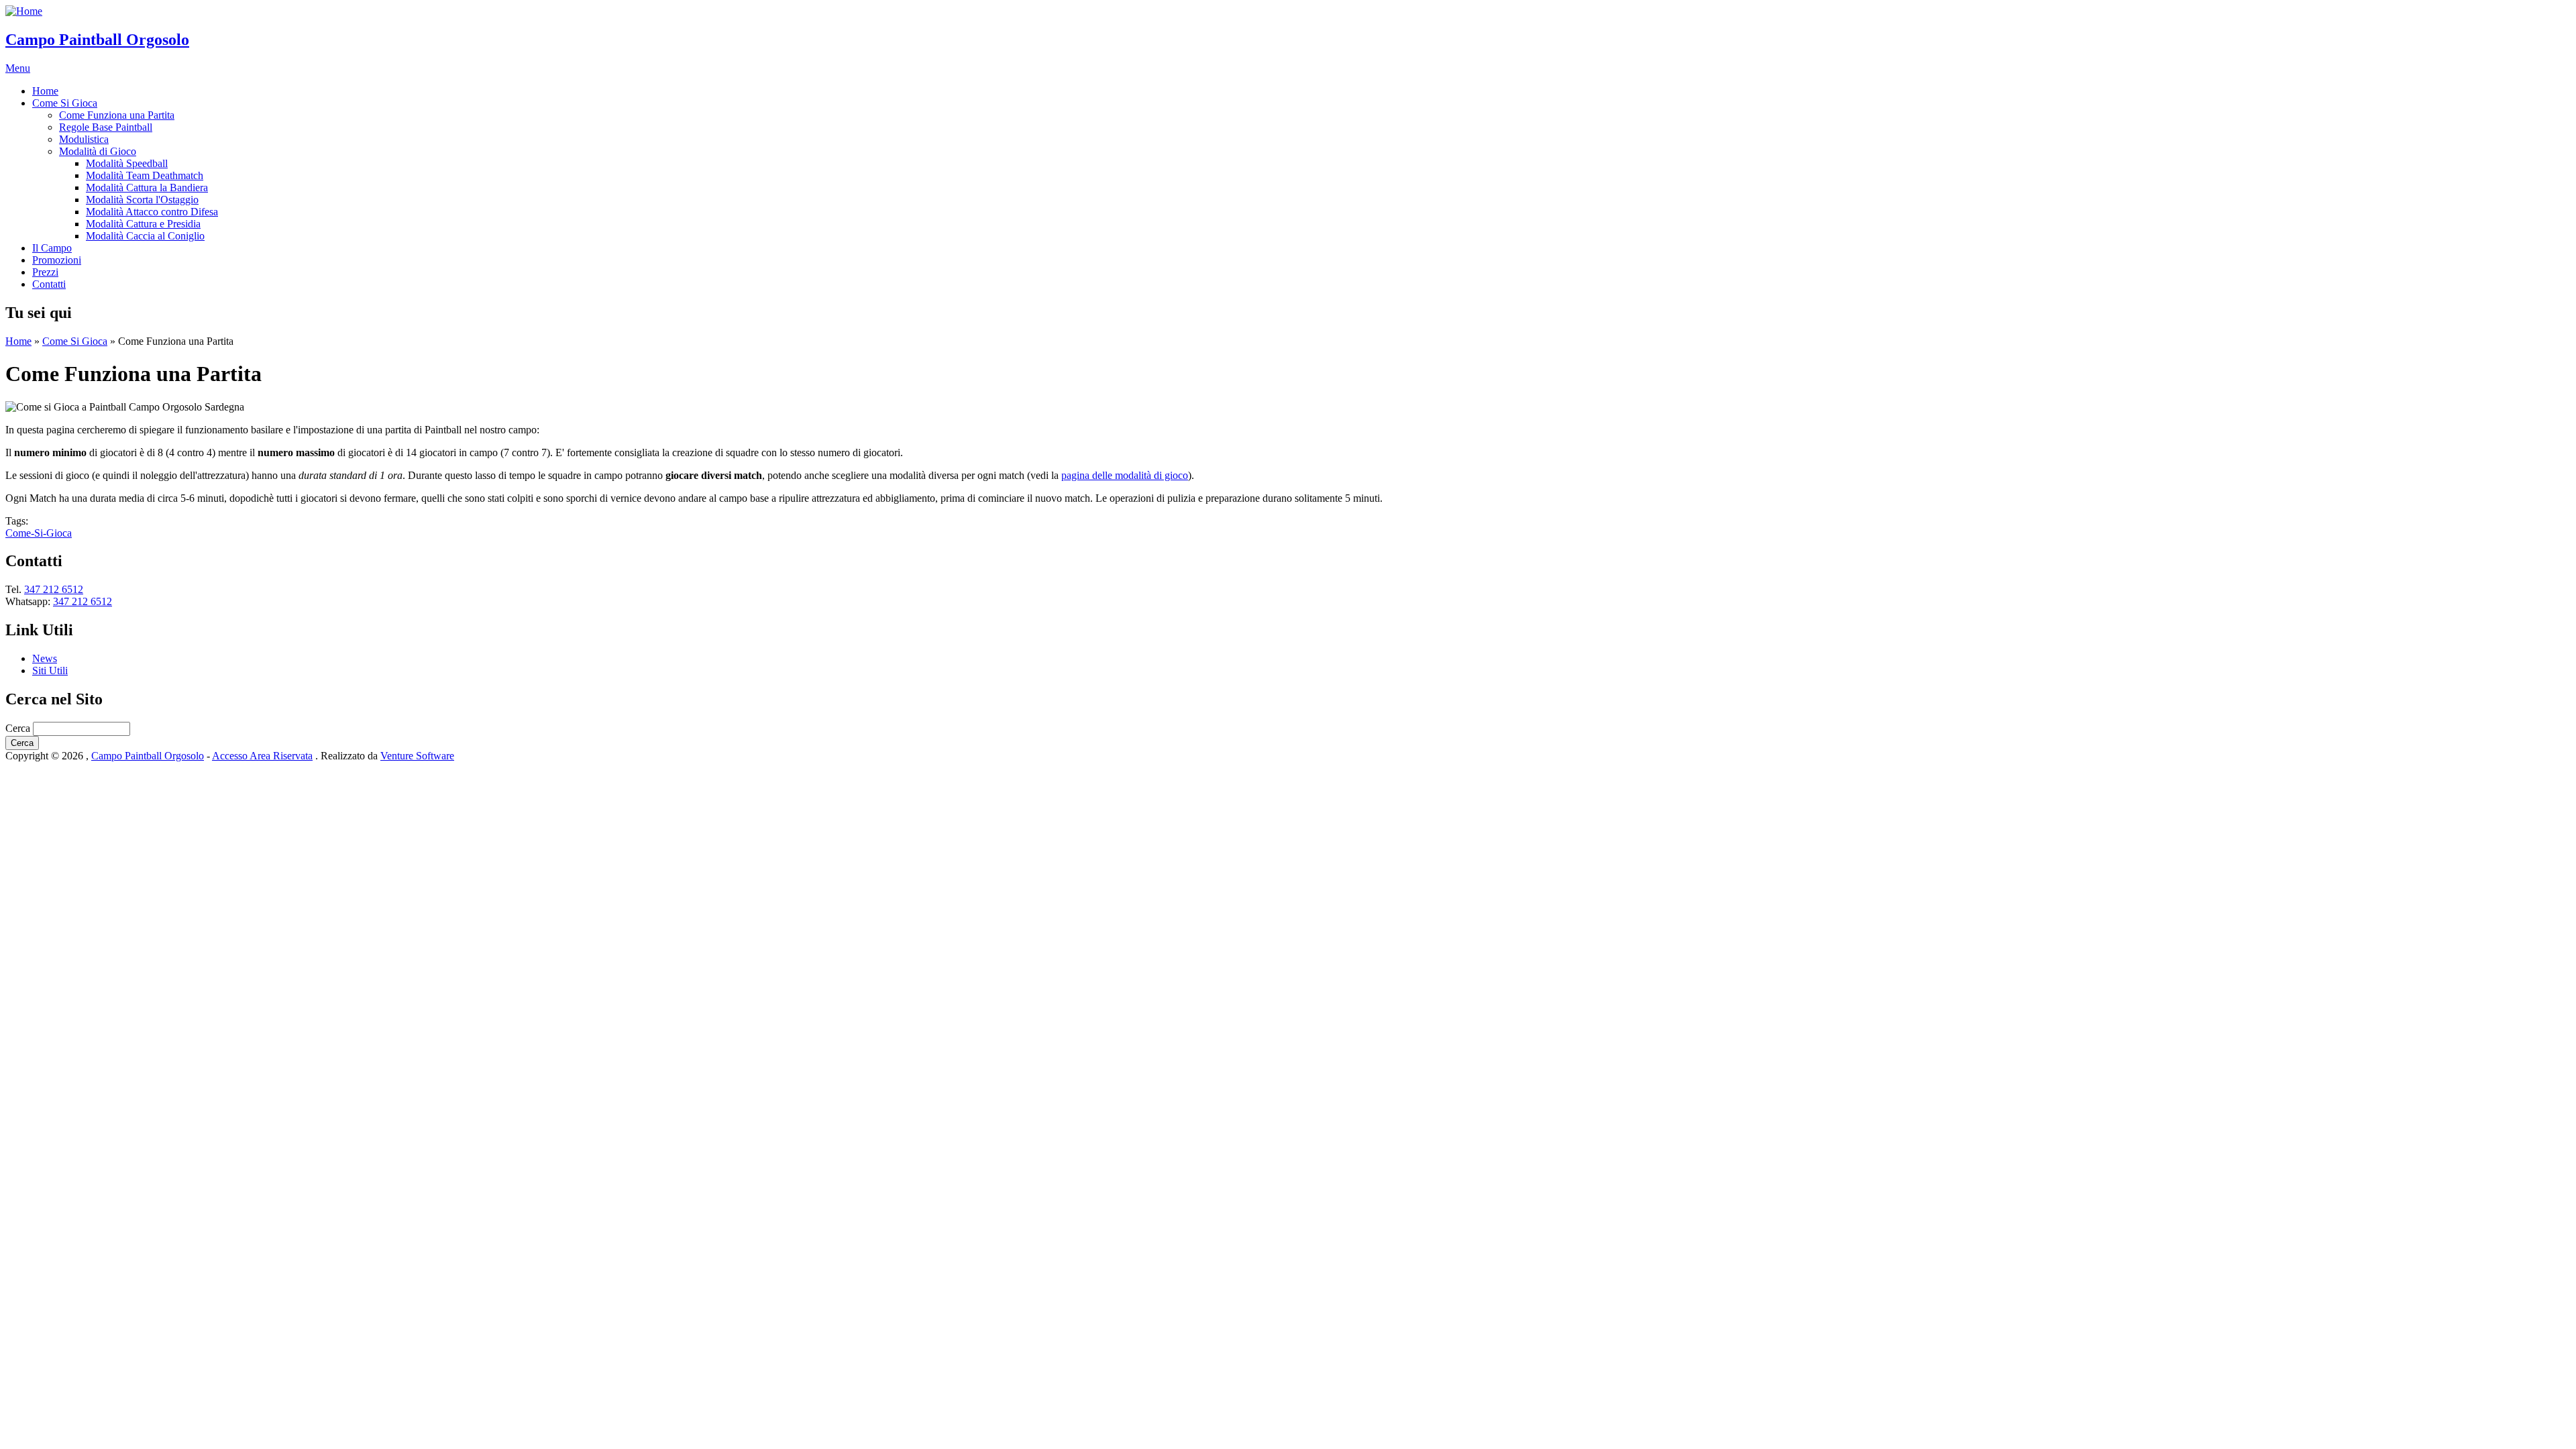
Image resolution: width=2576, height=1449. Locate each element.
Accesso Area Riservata (262, 756)
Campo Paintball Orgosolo (97, 40)
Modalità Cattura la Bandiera (147, 187)
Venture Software (417, 756)
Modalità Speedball (127, 163)
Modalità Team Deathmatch (145, 175)
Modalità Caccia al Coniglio (145, 236)
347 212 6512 (54, 589)
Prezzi (45, 272)
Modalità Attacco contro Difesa (152, 212)
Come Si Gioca (65, 103)
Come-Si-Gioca (39, 533)
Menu (18, 68)
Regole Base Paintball (106, 127)
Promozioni (57, 260)
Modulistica (84, 139)
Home (45, 91)
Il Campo (52, 248)
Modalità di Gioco (98, 151)
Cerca (19, 728)
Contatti (49, 284)
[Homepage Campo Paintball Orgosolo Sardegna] (24, 11)
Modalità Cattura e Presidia (143, 224)
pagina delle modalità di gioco (1125, 475)
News (45, 658)
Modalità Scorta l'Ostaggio (142, 200)
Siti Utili (50, 670)
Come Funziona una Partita (117, 115)
